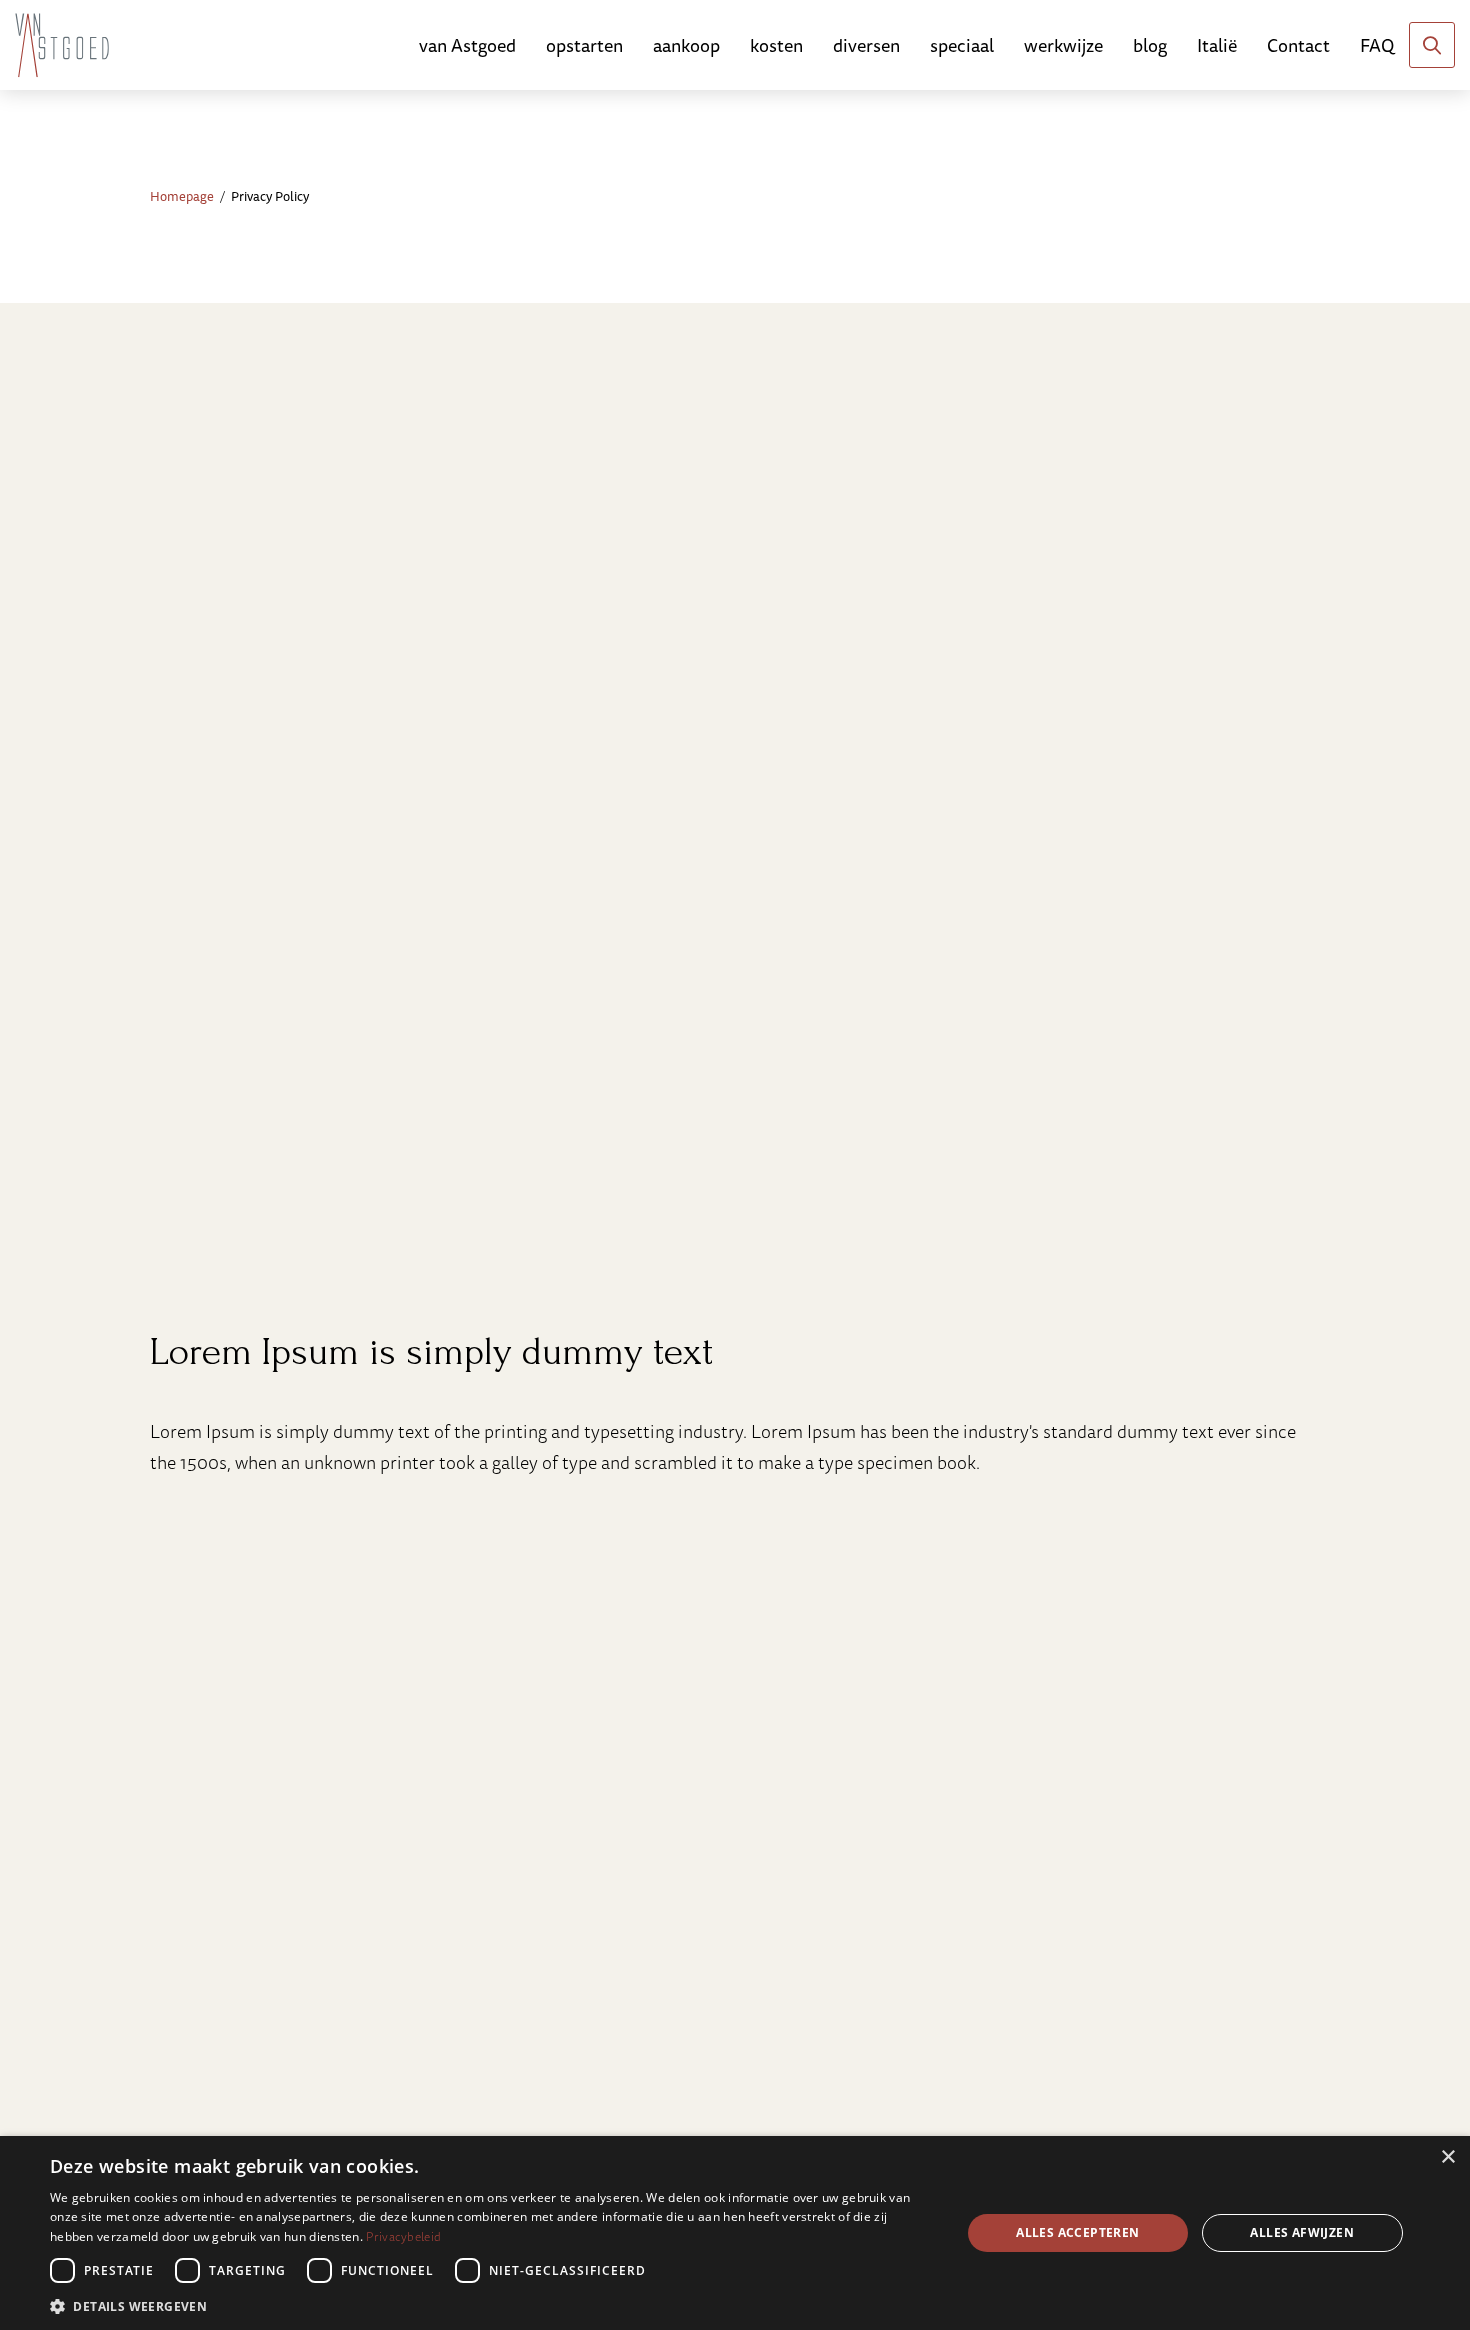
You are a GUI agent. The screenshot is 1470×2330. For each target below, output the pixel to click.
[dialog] (735, 2233)
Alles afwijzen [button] (1302, 2232)
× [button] (1447, 2157)
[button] (492, 2304)
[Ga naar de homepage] (62, 45)
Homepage (182, 196)
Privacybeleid (403, 2236)
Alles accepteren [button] (1077, 2232)
